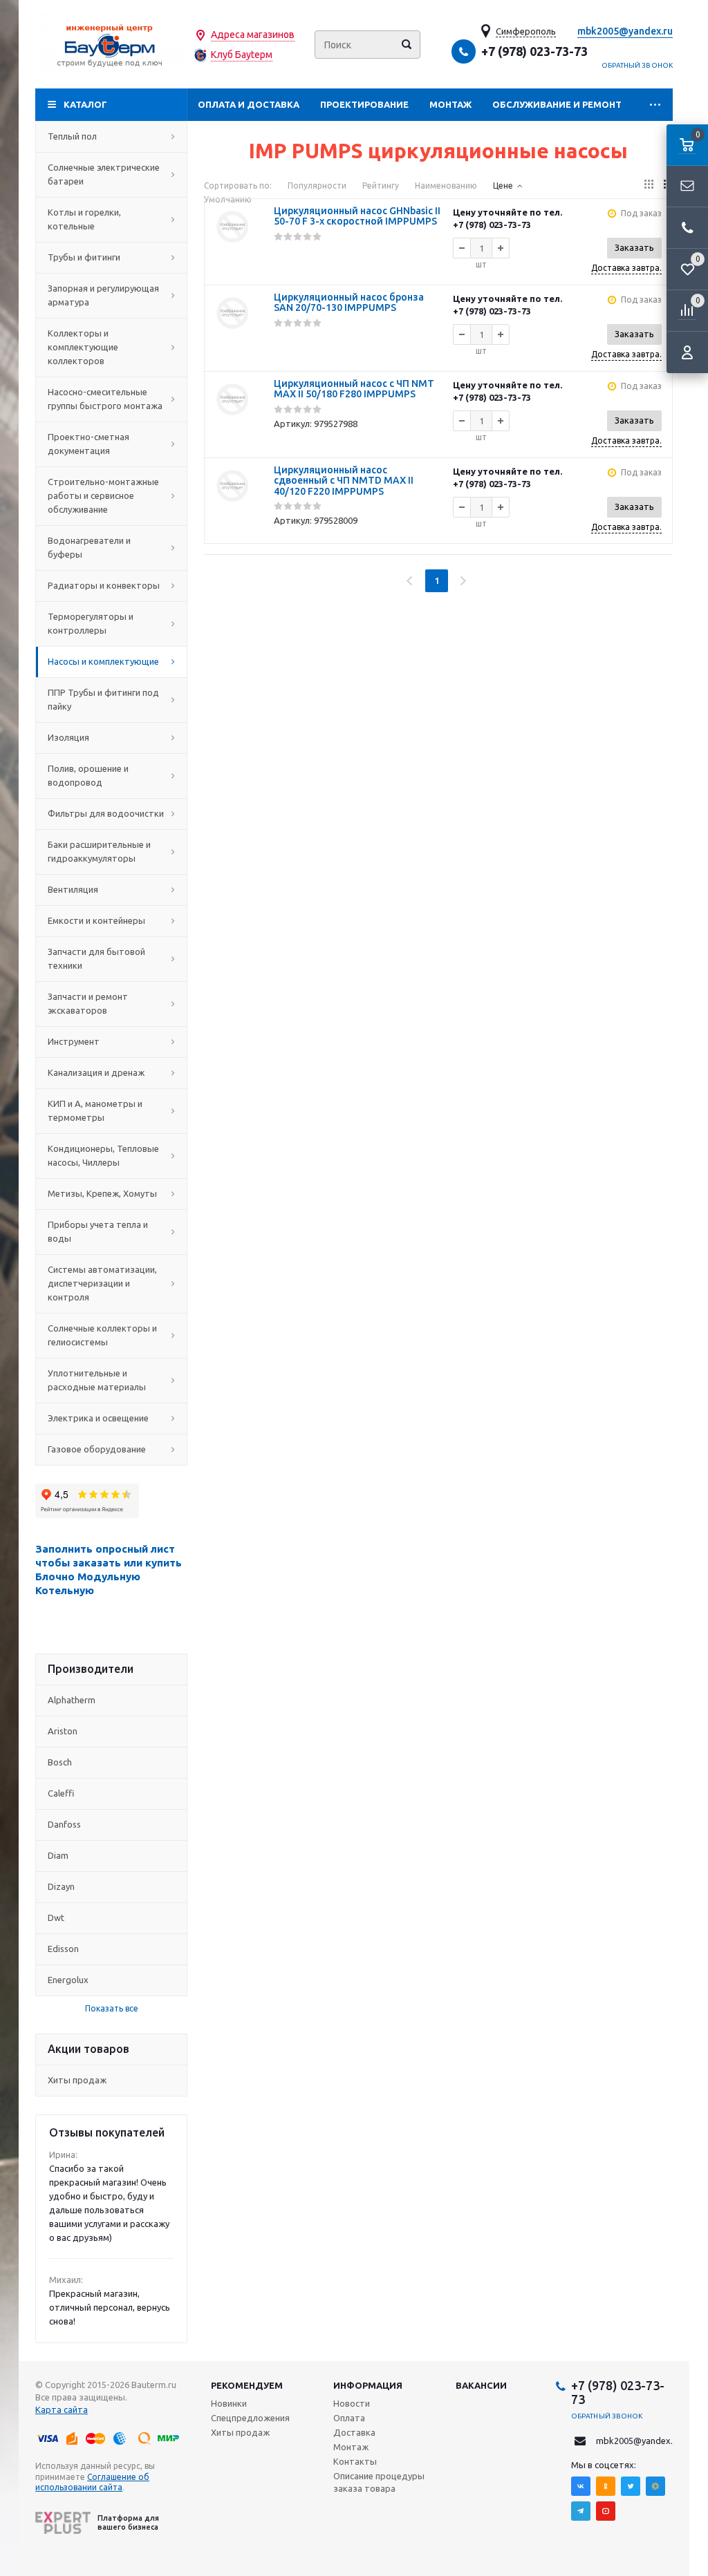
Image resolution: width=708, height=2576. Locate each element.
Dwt (56, 1917)
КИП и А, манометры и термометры (95, 1110)
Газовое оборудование (97, 1449)
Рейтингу (381, 186)
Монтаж (450, 104)
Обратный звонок (637, 65)
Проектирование (364, 104)
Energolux (68, 1980)
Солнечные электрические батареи (104, 174)
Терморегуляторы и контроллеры (91, 623)
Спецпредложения (250, 2418)
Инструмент (74, 1041)
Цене (503, 186)
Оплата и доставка (249, 104)
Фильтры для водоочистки (106, 813)
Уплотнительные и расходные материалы (97, 1380)
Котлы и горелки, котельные (84, 219)
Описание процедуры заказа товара (379, 2482)
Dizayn (61, 1886)
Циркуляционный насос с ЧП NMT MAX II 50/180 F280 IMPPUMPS (354, 389)
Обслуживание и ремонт (557, 104)
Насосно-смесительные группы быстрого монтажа (105, 399)
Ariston (63, 1731)
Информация (368, 2385)
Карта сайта (62, 2409)
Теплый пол (72, 136)
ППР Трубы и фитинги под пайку (103, 699)
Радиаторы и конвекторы (104, 585)
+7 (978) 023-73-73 (534, 51)
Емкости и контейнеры (96, 920)
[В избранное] (232, 260)
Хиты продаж (77, 2080)
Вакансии (481, 2385)
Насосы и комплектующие (103, 661)
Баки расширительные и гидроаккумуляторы (99, 851)
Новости (352, 2403)
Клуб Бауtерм (242, 55)
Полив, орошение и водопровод (88, 775)
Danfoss (64, 1824)
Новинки (229, 2403)
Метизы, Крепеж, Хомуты (102, 1193)
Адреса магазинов (253, 35)
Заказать (634, 247)
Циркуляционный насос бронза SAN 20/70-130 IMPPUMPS (349, 302)
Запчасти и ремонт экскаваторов (88, 1003)
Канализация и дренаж (96, 1072)
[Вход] (687, 352)
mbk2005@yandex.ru (625, 31)
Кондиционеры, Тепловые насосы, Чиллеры (103, 1155)
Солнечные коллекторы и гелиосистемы (102, 1335)
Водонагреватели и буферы (89, 547)
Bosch (60, 1762)
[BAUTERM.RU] (111, 45)
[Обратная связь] (687, 187)
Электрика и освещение (98, 1418)
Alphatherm (72, 1700)
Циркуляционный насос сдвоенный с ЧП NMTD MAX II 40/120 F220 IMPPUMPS (344, 481)
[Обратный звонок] (687, 228)
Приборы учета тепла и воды (98, 1231)
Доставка (354, 2432)
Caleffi (61, 1793)
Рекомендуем (247, 2385)
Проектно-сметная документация (88, 444)
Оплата (349, 2418)
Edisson (63, 1949)
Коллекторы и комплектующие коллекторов (83, 347)
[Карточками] (649, 184)
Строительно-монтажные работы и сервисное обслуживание (103, 495)
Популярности (317, 186)
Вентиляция (73, 889)
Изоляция (68, 737)
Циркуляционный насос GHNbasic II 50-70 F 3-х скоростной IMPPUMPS (357, 216)
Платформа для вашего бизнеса (128, 2522)
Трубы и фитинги (84, 257)
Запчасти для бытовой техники (96, 958)
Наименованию (446, 186)
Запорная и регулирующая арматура (103, 295)
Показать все (112, 2008)
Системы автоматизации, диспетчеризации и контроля (102, 1283)
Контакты (355, 2461)
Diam (58, 1855)
